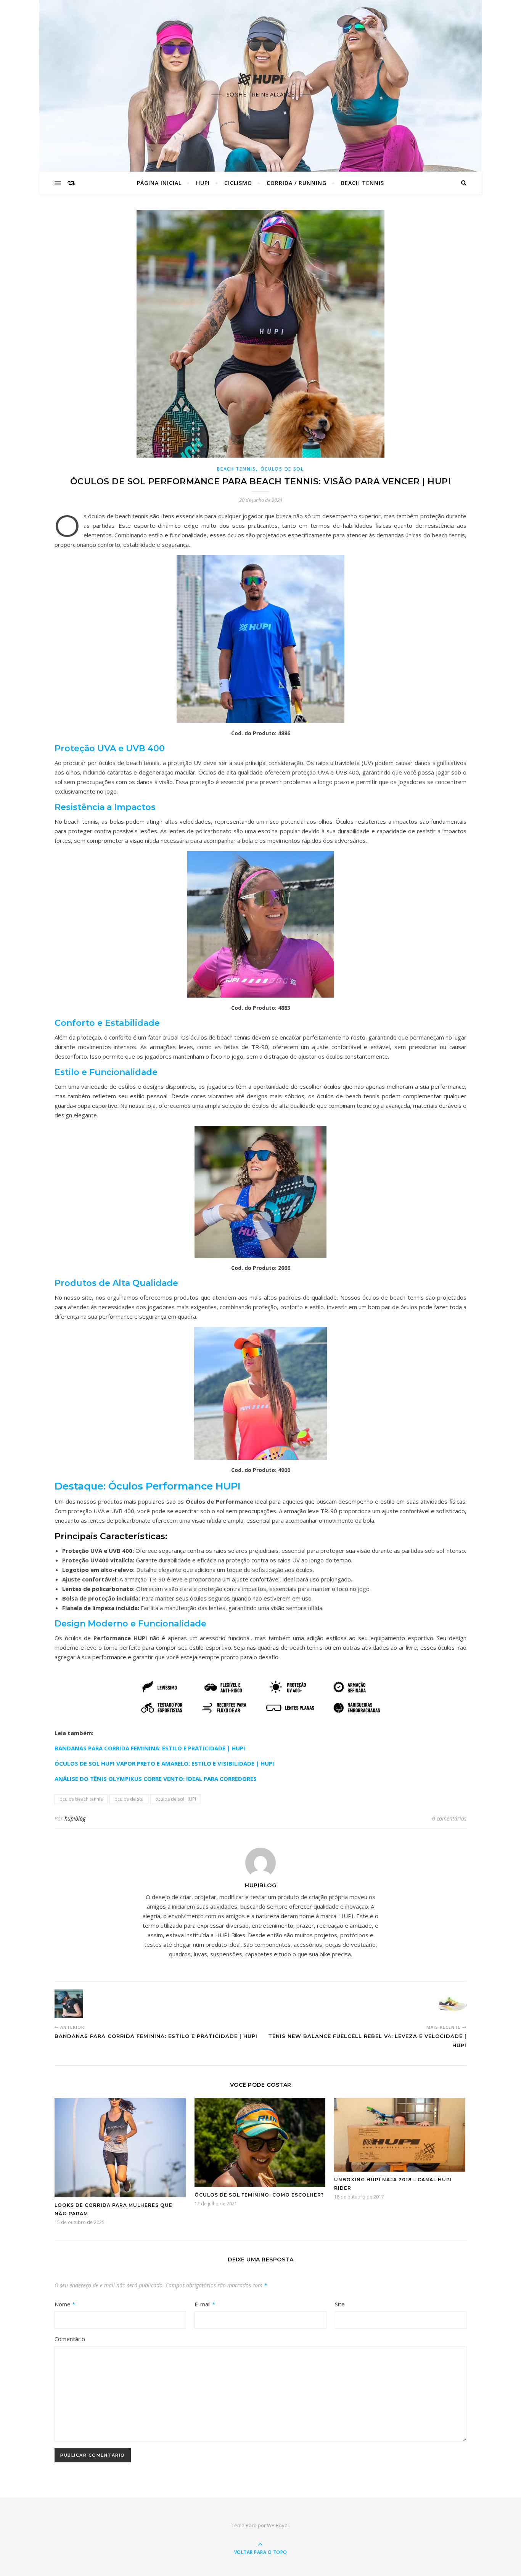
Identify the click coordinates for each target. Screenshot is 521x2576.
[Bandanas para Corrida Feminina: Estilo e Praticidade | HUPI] (69, 2004)
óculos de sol (129, 1799)
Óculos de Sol (282, 469)
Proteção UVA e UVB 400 (110, 748)
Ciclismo (238, 183)
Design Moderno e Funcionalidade (130, 1624)
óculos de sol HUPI (176, 1799)
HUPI (203, 183)
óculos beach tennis (81, 1799)
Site (340, 2304)
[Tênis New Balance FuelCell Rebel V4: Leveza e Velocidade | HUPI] (452, 2004)
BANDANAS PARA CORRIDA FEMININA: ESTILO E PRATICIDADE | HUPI (150, 1748)
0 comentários (449, 1818)
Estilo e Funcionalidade (106, 1072)
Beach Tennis (363, 183)
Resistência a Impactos (105, 807)
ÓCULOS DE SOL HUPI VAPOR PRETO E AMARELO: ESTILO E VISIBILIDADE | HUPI (164, 1763)
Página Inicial (159, 183)
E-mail (205, 2304)
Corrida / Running (297, 183)
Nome (65, 2304)
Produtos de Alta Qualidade (116, 1283)
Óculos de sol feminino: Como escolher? (259, 2195)
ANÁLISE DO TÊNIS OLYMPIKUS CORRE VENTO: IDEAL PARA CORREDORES (156, 1779)
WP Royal (278, 2525)
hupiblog (75, 1818)
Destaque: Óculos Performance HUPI (148, 1486)
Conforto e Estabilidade (107, 1023)
